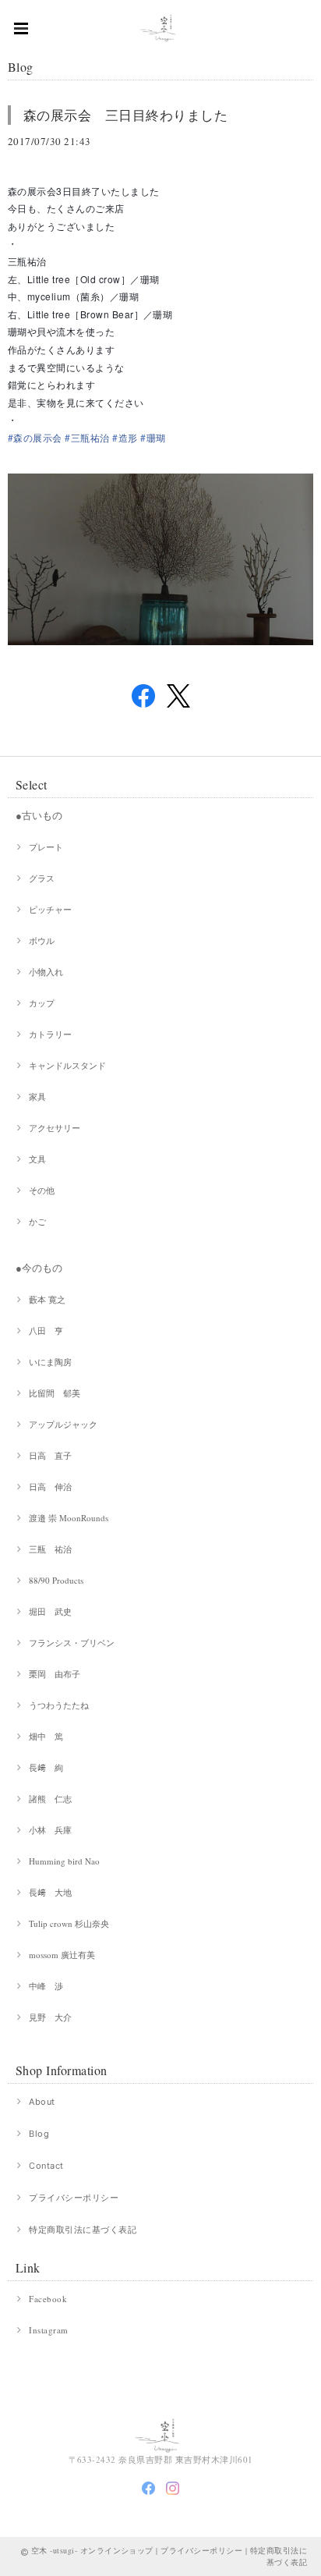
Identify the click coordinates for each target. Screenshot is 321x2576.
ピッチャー (50, 909)
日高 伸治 (50, 1487)
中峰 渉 (46, 1986)
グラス (42, 878)
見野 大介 (50, 2017)
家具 (37, 1096)
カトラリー (50, 1034)
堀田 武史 (50, 1611)
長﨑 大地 (50, 1892)
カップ (42, 1003)
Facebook (48, 2299)
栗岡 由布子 (55, 1674)
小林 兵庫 (50, 1830)
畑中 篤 (46, 1736)
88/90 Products (56, 1580)
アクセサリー (55, 1128)
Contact (46, 2166)
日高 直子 (50, 1455)
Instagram (48, 2330)
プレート (46, 847)
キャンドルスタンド (67, 1065)
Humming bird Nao (64, 1861)
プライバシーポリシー (74, 2198)
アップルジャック (63, 1424)
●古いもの (39, 815)
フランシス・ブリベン (72, 1643)
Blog (39, 2134)
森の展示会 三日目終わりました (125, 115)
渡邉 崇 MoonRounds (69, 1518)
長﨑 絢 (46, 1767)
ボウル (42, 940)
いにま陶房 (50, 1362)
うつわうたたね (59, 1705)
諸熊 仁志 (50, 1799)
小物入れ (46, 972)
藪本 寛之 (47, 1299)
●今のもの (39, 1268)
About (42, 2102)
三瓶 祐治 (50, 1549)
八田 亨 (46, 1331)
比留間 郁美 (55, 1393)
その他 (42, 1190)
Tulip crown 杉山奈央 (69, 1923)
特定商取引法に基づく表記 (83, 2230)
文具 (37, 1159)
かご (37, 1221)
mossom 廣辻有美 (62, 1955)
